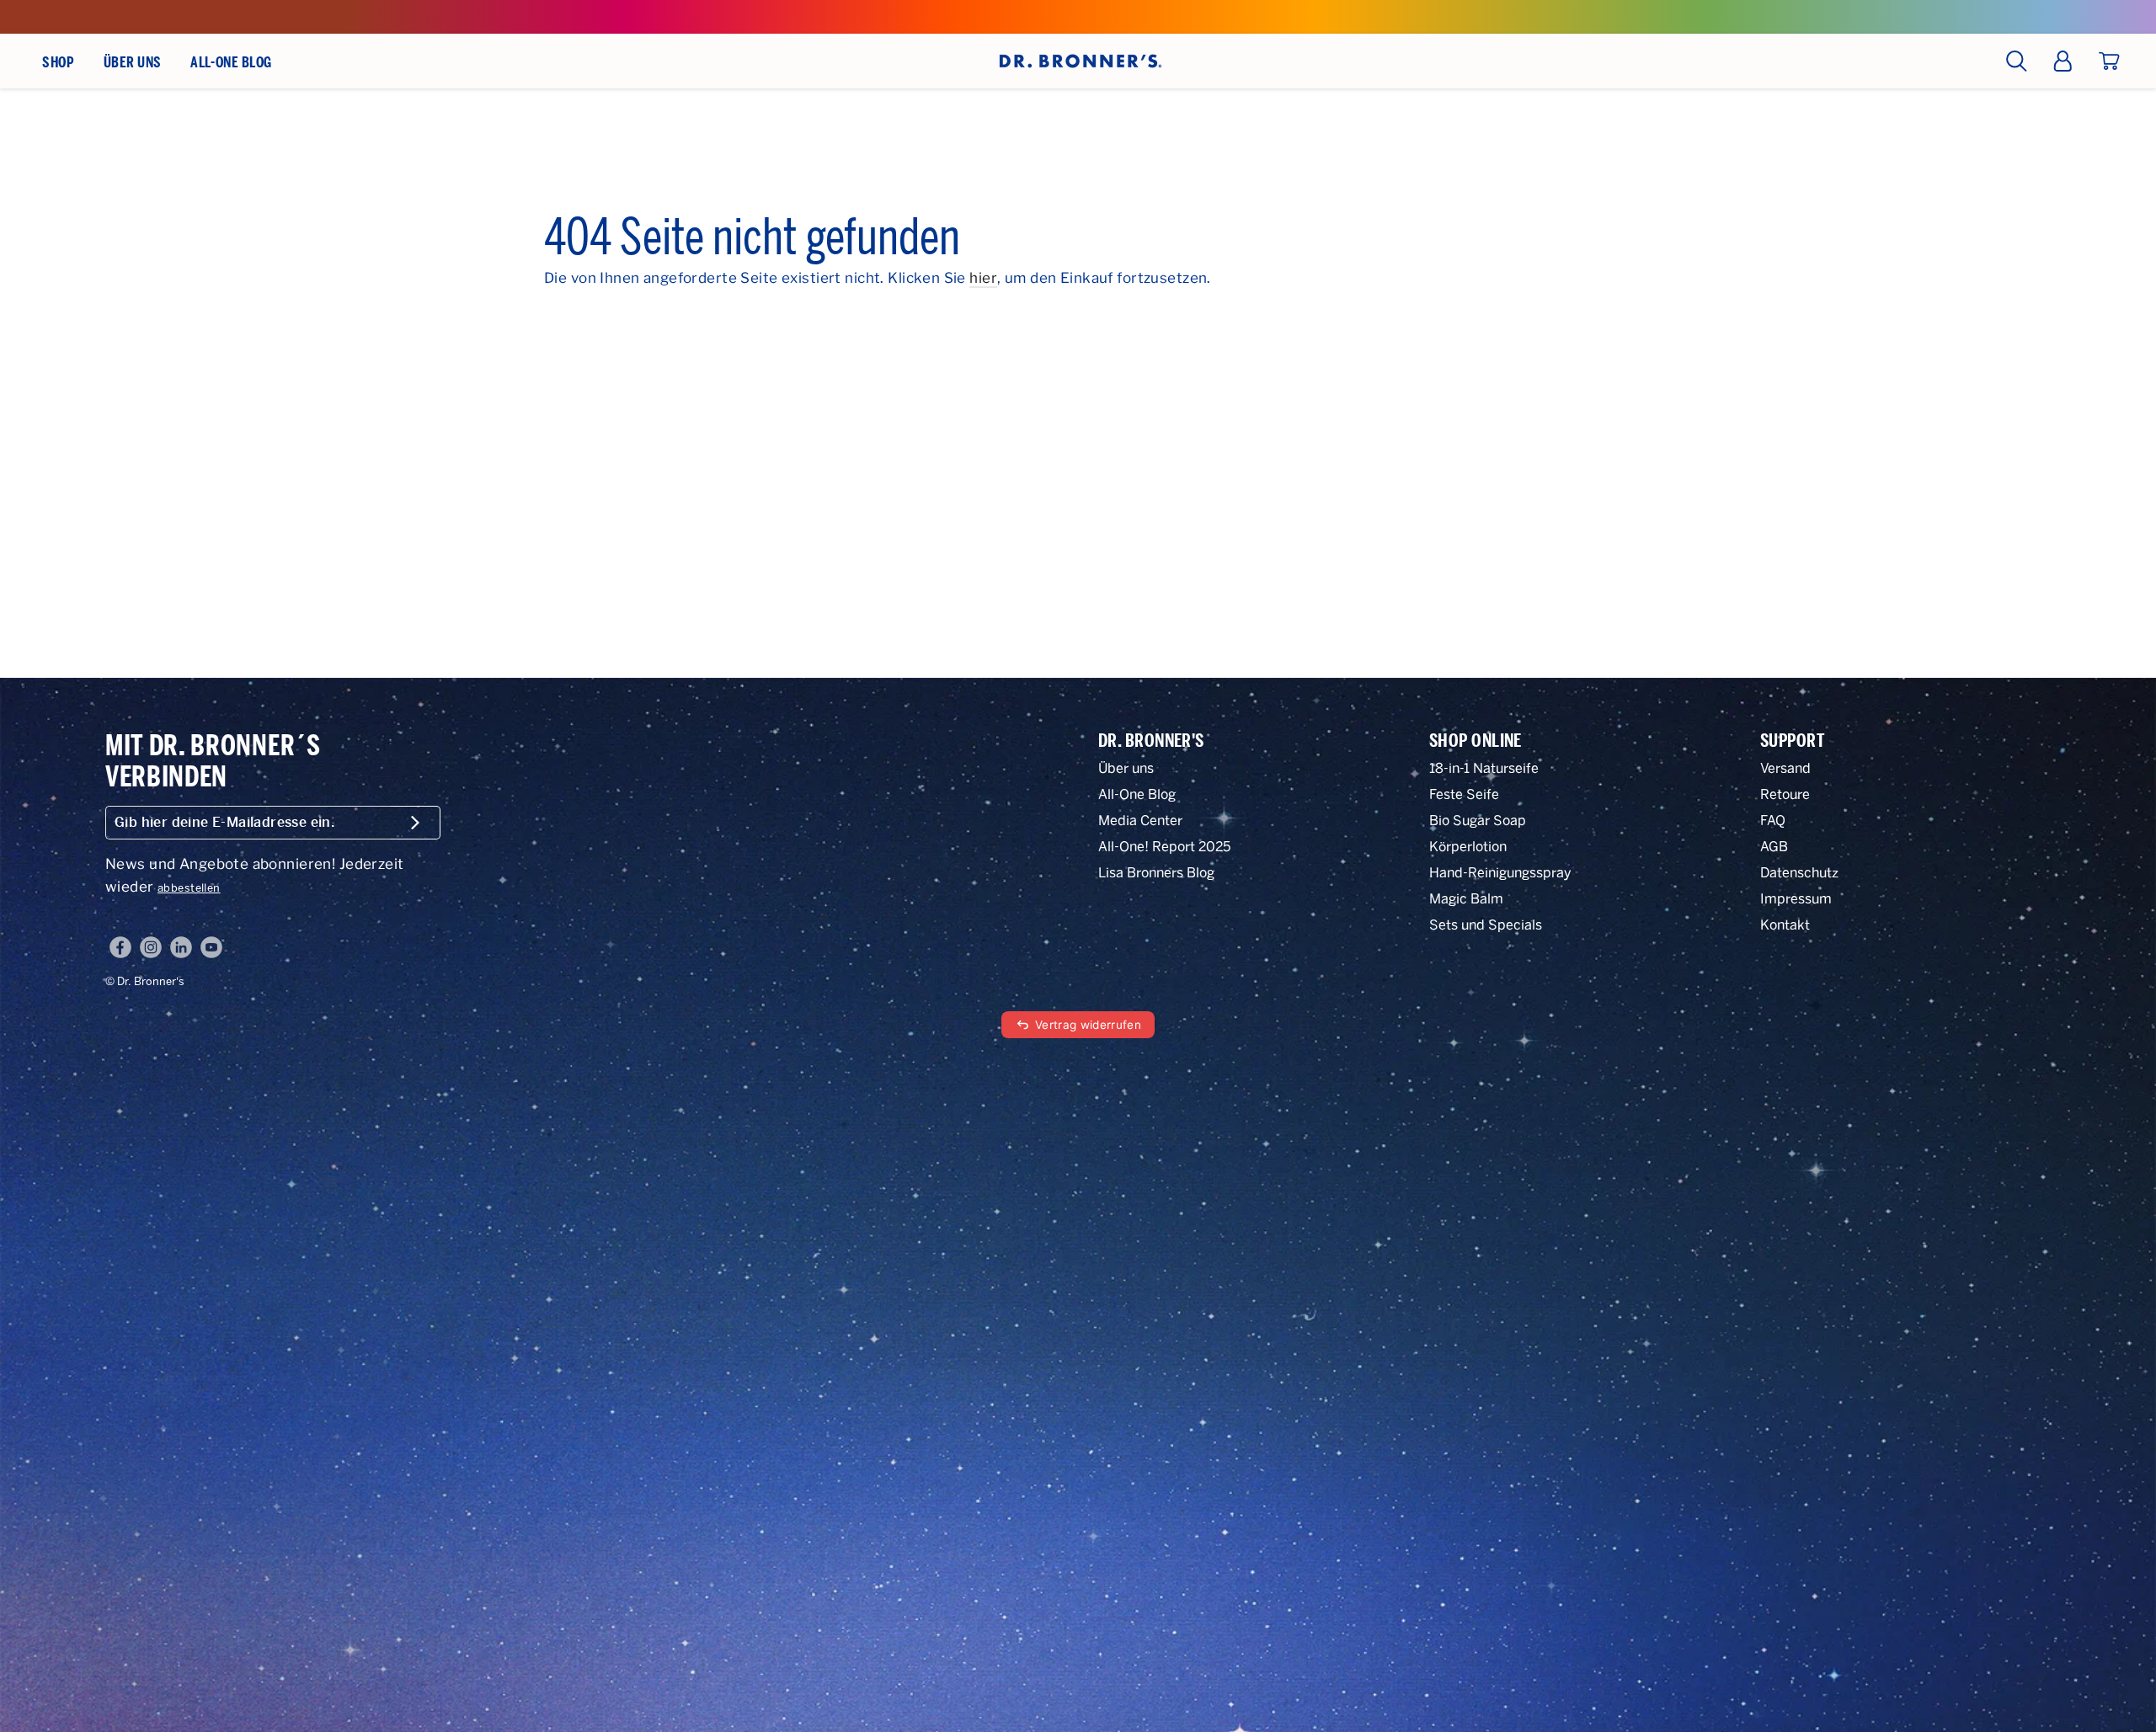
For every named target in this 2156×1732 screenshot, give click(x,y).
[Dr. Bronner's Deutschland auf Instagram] (151, 947)
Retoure (1785, 794)
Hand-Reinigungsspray (1500, 873)
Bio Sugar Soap (1478, 821)
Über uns (1126, 768)
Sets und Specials (1486, 925)
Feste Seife (1464, 794)
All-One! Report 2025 (1164, 847)
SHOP (58, 62)
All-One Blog (1137, 794)
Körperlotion (1468, 847)
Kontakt (1785, 925)
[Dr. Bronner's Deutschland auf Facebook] (120, 947)
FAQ (1773, 821)
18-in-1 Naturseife (1484, 768)
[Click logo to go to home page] (1078, 61)
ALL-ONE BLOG (231, 62)
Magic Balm (1466, 899)
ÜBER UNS (133, 62)
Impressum (1796, 899)
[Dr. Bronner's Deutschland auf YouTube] (211, 947)
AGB (1774, 847)
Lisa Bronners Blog (1156, 873)
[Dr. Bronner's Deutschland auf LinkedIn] (181, 947)
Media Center (1140, 821)
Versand (1785, 768)
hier (983, 278)
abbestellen (189, 888)
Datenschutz (1799, 873)
